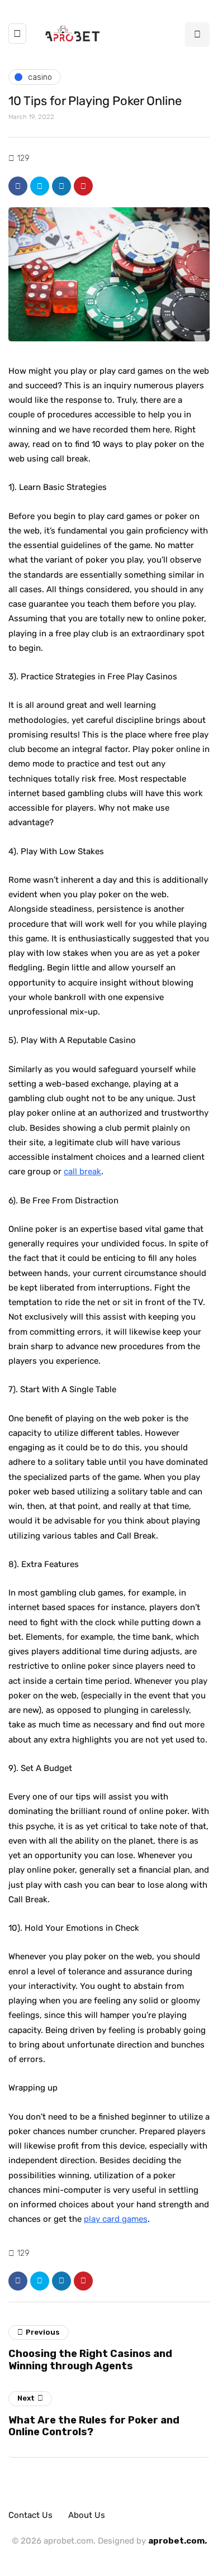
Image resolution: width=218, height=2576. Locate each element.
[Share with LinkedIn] (61, 186)
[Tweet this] (40, 186)
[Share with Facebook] (18, 186)
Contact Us (30, 2515)
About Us (87, 2515)
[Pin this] (83, 186)
